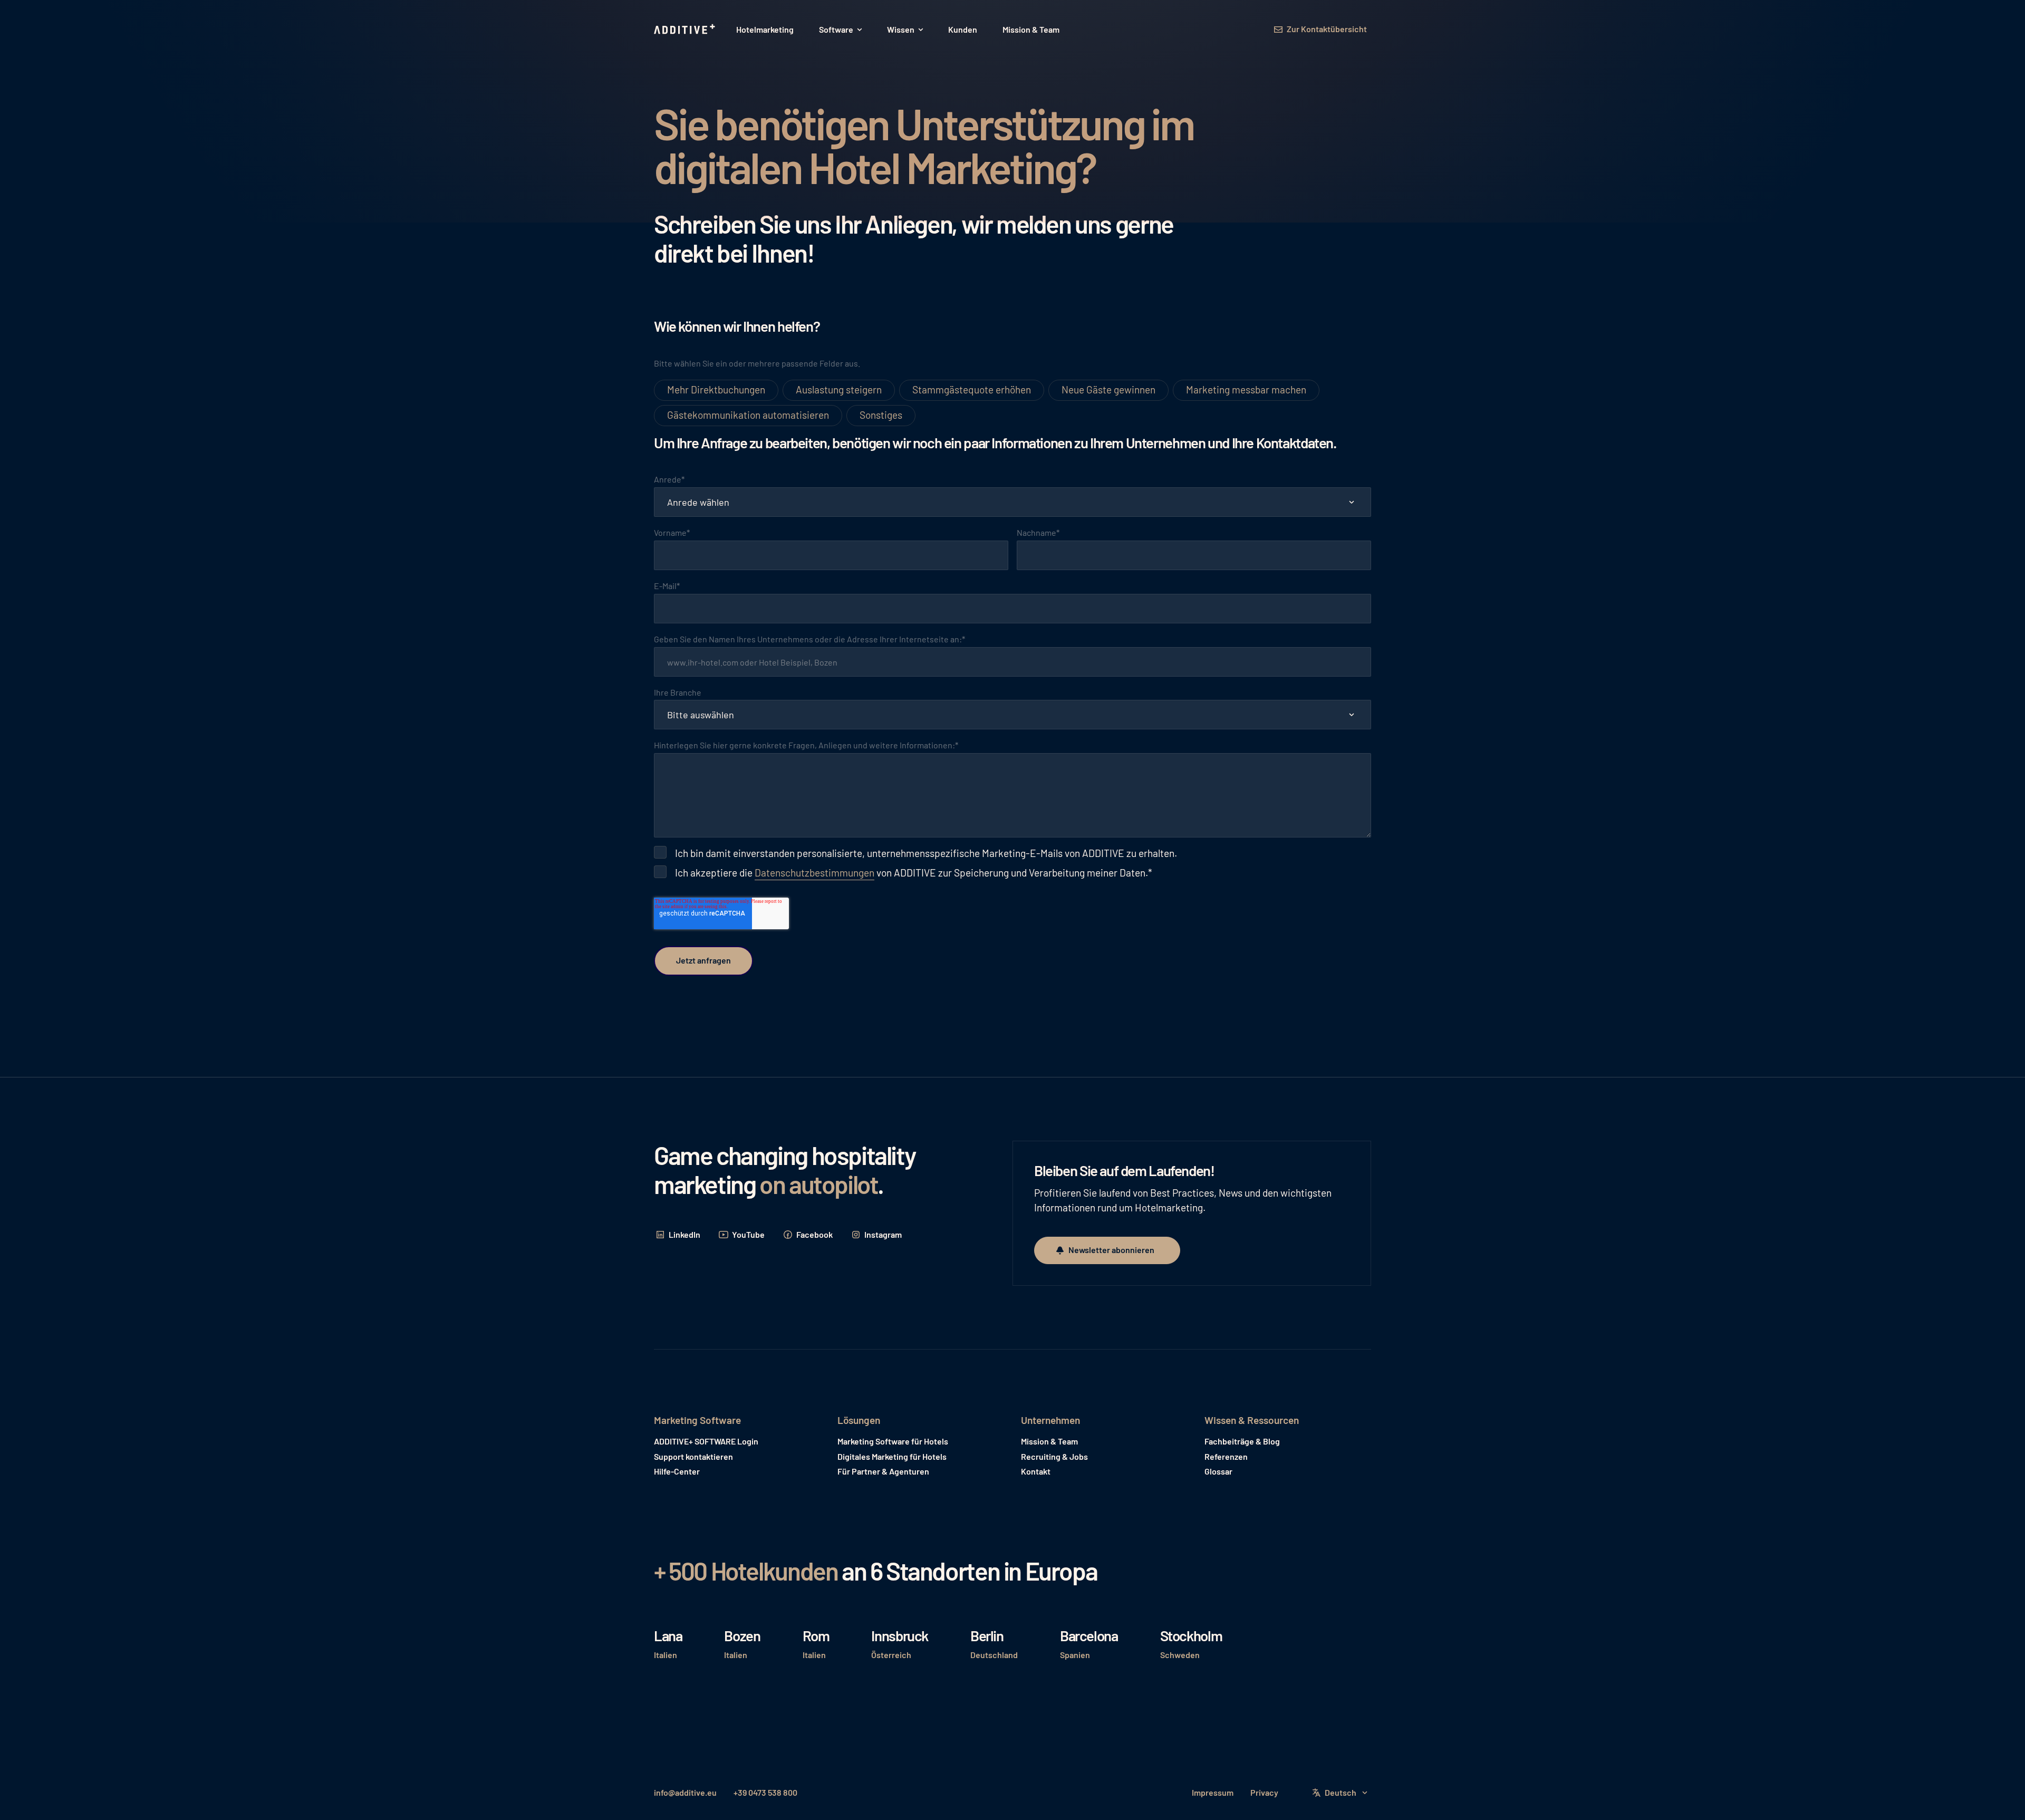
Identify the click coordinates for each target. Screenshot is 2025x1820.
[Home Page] (686, 30)
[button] (840, 30)
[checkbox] (1012, 403)
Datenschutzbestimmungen (814, 873)
